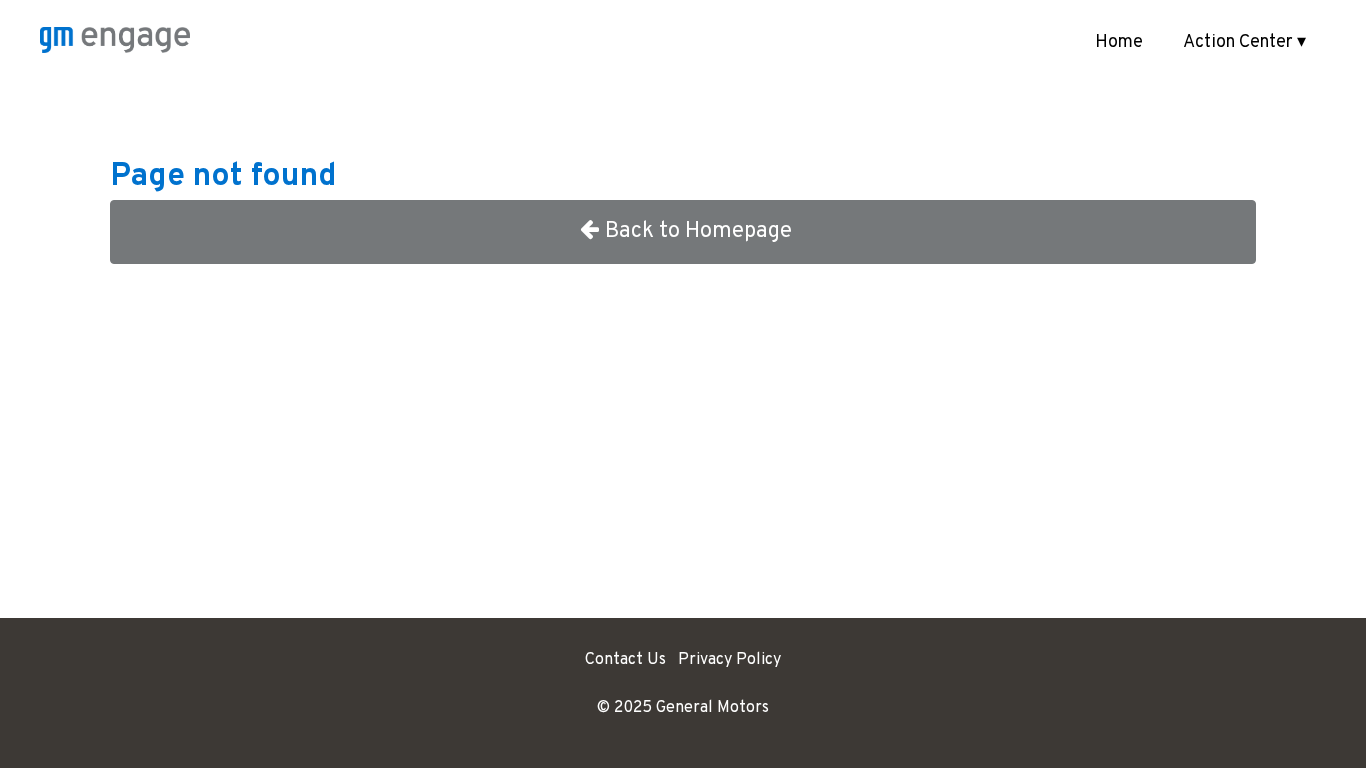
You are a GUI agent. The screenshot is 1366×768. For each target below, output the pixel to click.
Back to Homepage (698, 231)
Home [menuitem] (1119, 42)
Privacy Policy (729, 660)
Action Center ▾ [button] (1244, 42)
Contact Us (625, 660)
